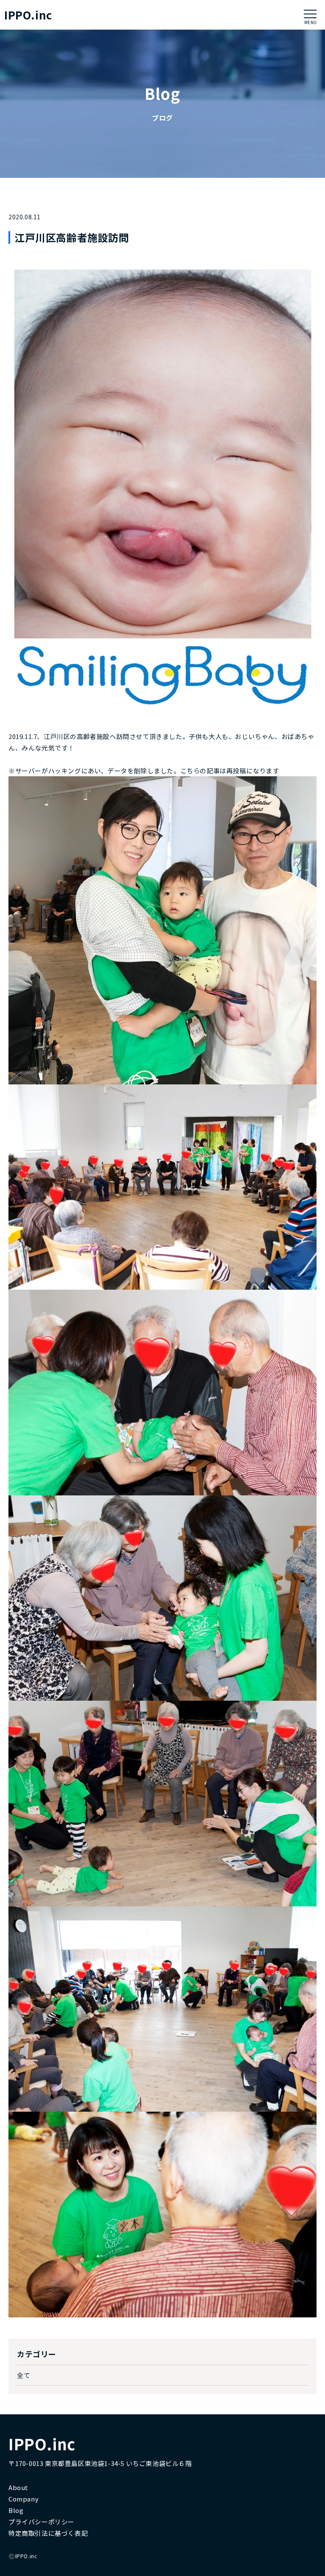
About (18, 2487)
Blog (16, 2510)
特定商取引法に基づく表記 (48, 2533)
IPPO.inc (28, 15)
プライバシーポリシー (41, 2522)
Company (23, 2499)
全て (23, 2375)
